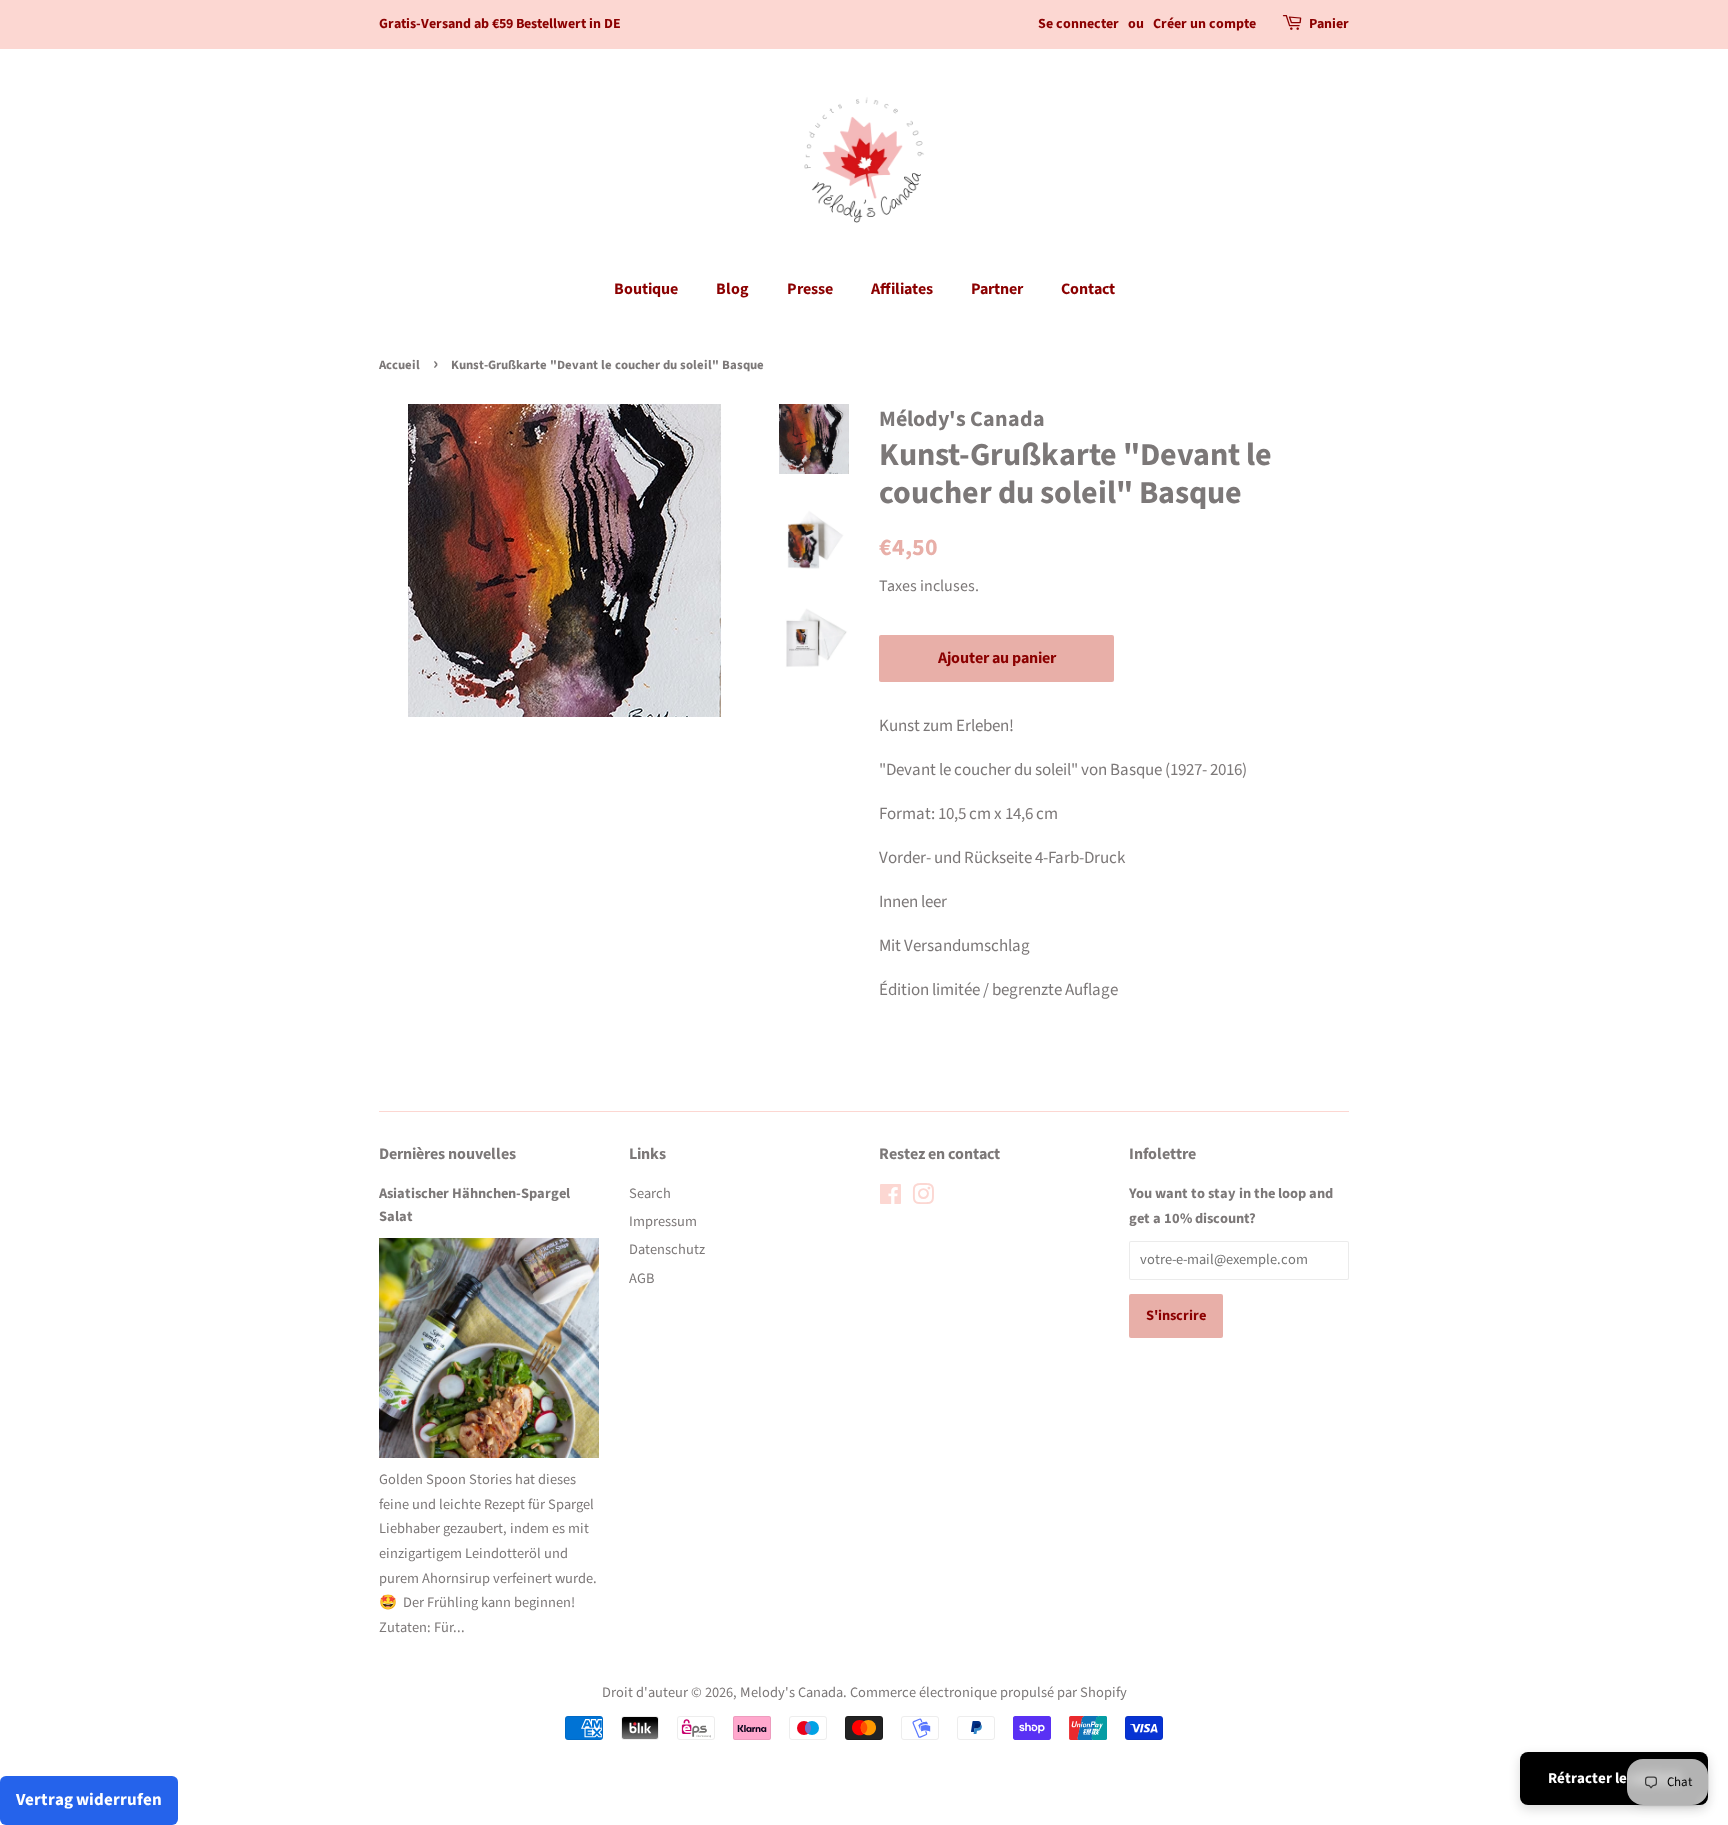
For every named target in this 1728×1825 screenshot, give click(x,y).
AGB (641, 1278)
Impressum (663, 1221)
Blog (732, 289)
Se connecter (1078, 24)
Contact (1088, 289)
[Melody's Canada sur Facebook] (890, 1198)
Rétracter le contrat (1614, 1778)
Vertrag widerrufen (89, 1800)
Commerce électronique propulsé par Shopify (988, 1692)
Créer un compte (1204, 24)
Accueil (399, 365)
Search (650, 1193)
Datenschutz (667, 1249)
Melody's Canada (791, 1692)
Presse (810, 289)
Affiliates (902, 289)
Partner (997, 289)
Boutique (646, 289)
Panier (1329, 24)
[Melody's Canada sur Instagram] (923, 1198)
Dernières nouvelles (447, 1154)
